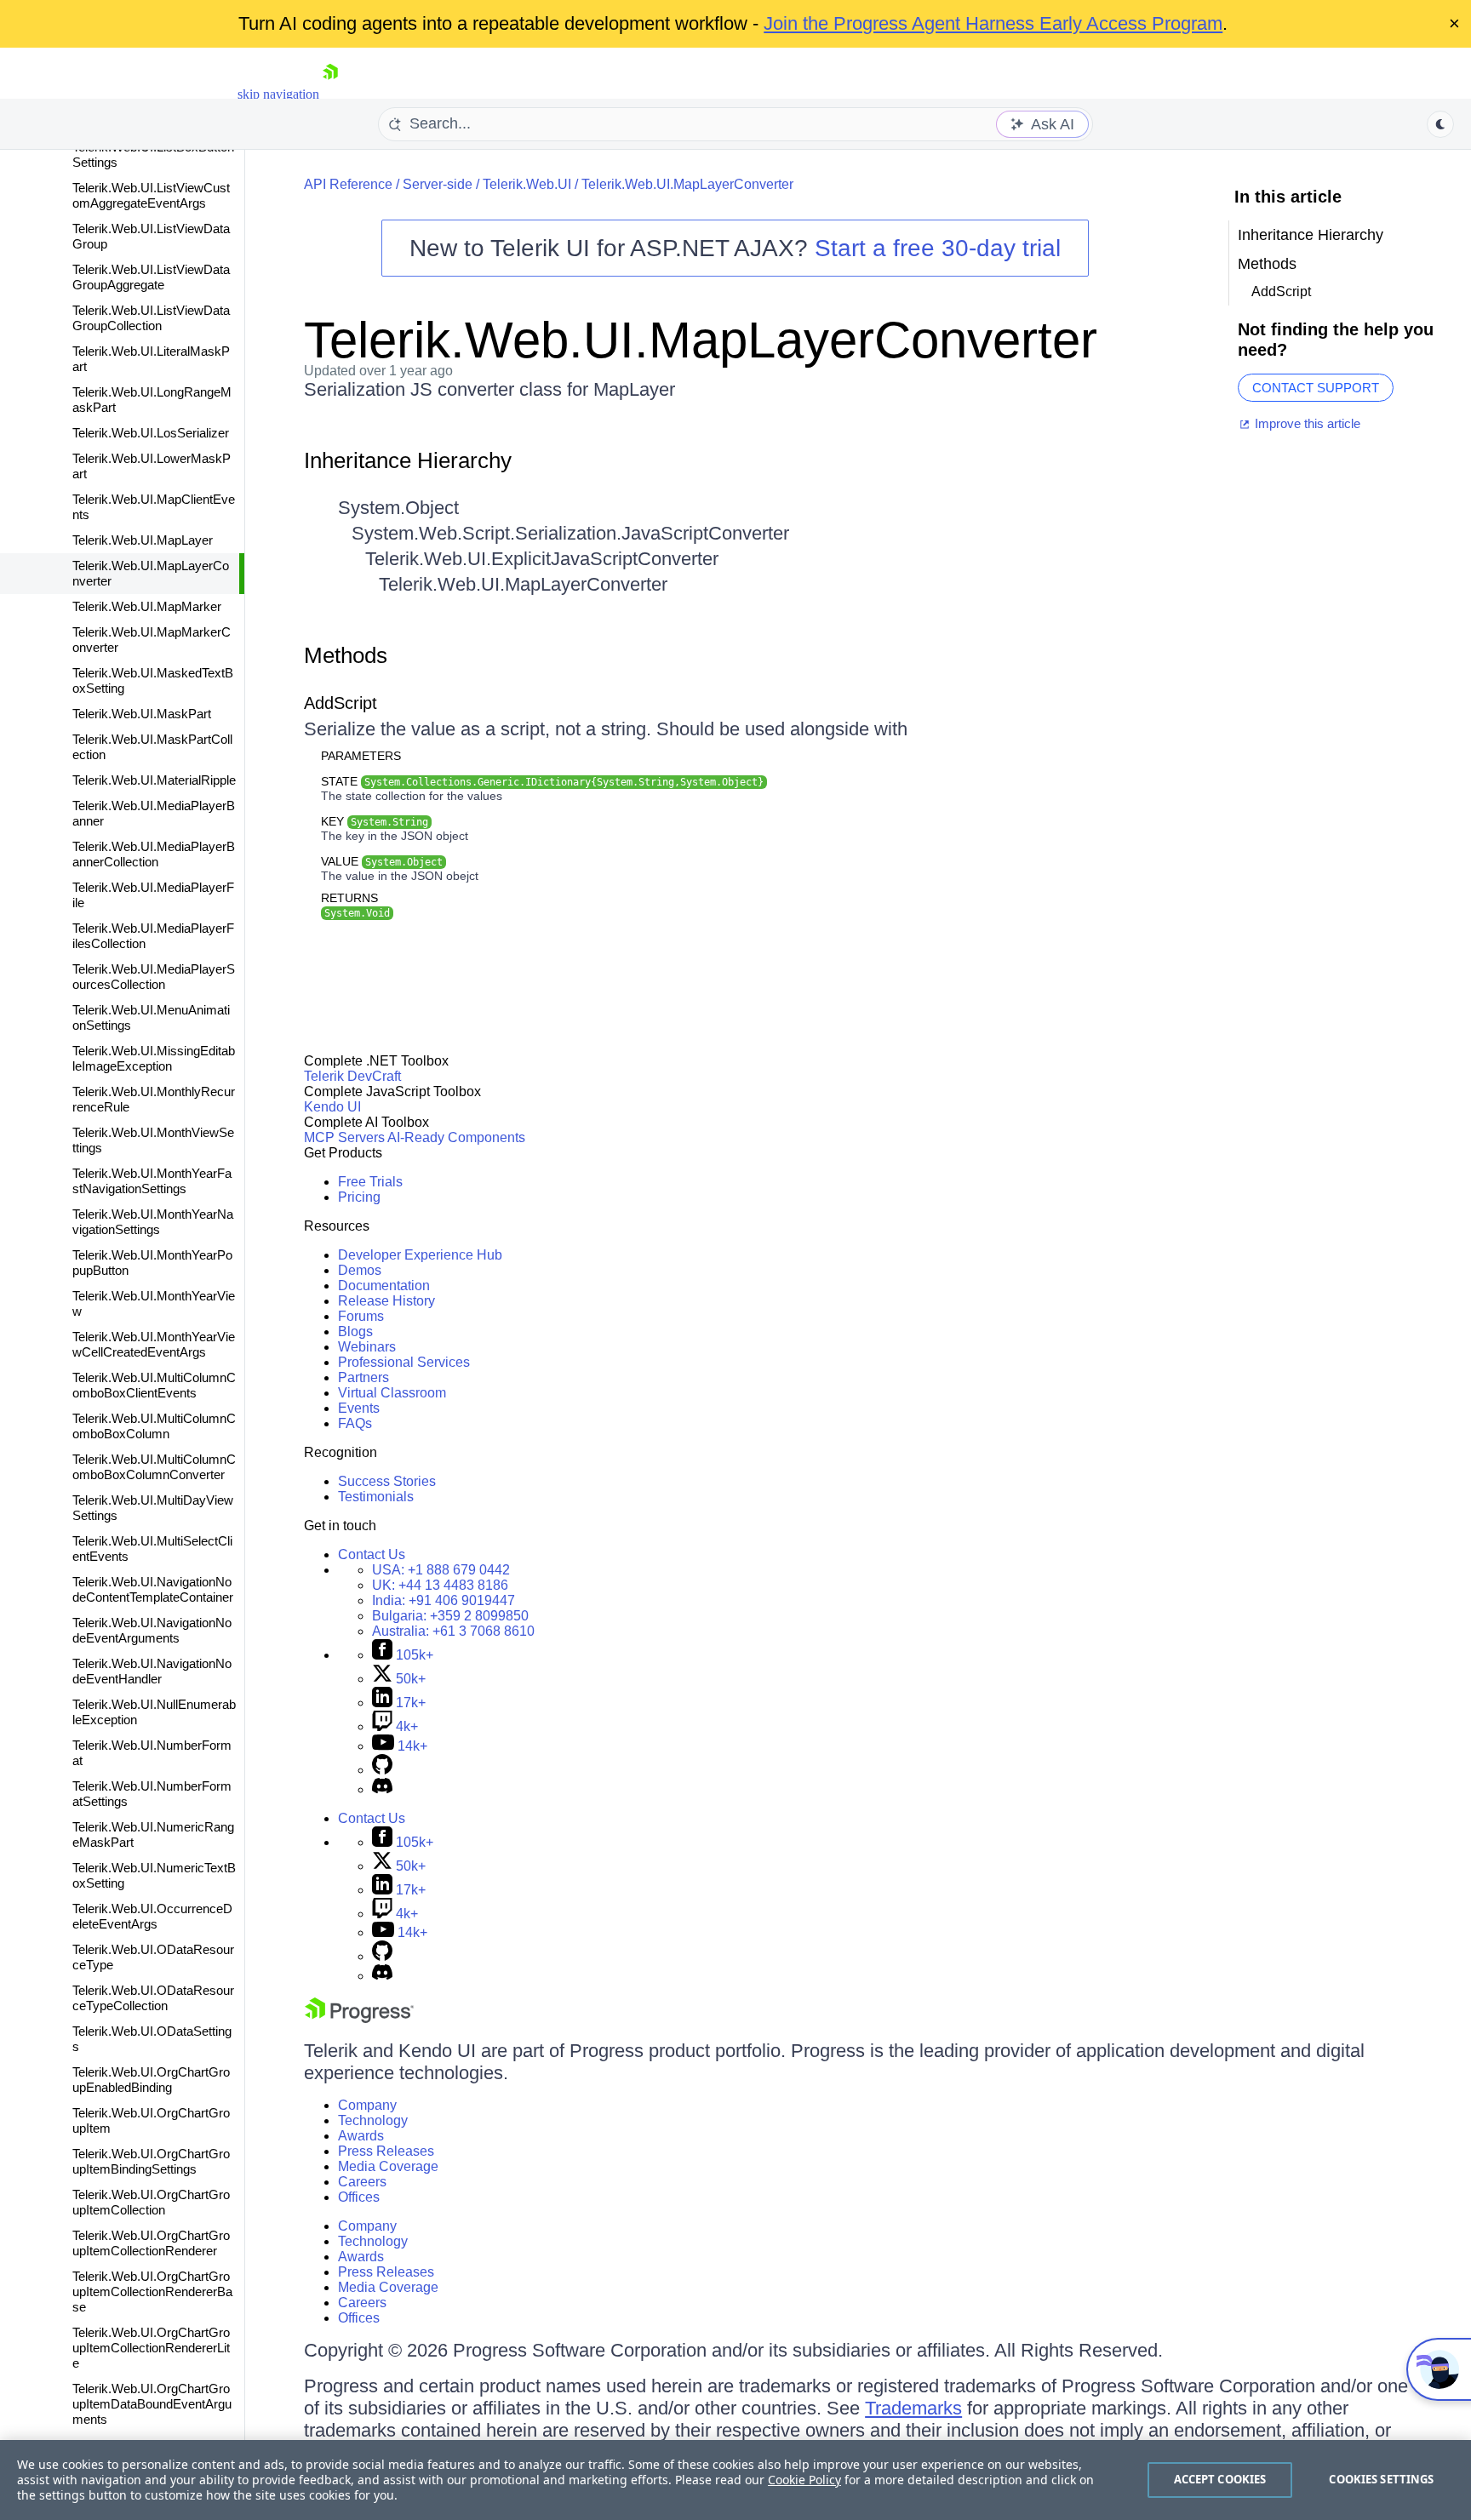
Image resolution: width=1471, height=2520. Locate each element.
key (375, 821)
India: (444, 1600)
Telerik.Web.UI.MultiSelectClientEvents (152, 1549)
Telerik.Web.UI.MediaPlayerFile (153, 895)
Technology (373, 2120)
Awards (361, 2136)
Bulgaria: (450, 1616)
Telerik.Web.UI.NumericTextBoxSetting (154, 1875)
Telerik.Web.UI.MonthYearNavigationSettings (153, 1222)
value (382, 861)
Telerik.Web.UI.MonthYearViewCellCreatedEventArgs (154, 1344)
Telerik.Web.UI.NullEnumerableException (154, 1712)
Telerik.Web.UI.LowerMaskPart (152, 466)
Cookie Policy (804, 2480)
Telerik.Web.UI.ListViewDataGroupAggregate (151, 277)
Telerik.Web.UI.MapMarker (147, 606)
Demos (360, 1270)
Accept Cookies (1220, 2479)
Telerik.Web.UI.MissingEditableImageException (154, 1058)
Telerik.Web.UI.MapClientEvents (154, 507)
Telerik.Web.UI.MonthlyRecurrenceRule (154, 1099)
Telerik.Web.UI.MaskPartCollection (152, 747)
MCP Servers (344, 1137)
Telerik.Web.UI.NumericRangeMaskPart (153, 1834)
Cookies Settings (1381, 2479)
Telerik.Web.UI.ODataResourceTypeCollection (153, 1998)
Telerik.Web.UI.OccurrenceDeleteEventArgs (152, 1916)
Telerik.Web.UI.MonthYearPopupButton (152, 1263)
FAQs (355, 1423)
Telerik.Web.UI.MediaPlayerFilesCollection (153, 936)
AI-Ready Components (456, 1137)
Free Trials (370, 1182)
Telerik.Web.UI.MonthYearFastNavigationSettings (152, 1181)
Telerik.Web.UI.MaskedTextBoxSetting (153, 680)
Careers (362, 2182)
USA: (441, 1570)
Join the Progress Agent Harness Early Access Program (993, 23)
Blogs (355, 1331)
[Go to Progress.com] (359, 2018)
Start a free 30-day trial (938, 248)
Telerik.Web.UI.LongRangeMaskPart (152, 400)
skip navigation (278, 94)
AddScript (341, 703)
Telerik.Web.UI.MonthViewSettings (153, 1140)
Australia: (453, 1631)
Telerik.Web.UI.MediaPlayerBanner (154, 813)
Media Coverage (388, 2166)
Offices (359, 2197)
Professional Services (404, 1362)
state (542, 781)
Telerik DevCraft (352, 1076)
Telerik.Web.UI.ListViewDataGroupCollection (151, 318)
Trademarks (913, 2408)
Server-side (438, 184)
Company (367, 2105)
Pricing (359, 1197)
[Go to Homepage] (330, 94)
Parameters (361, 756)
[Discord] (382, 1789)
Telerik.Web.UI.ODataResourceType (153, 1957)
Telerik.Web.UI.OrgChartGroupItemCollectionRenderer (151, 2243)
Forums (361, 1316)
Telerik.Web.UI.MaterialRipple (154, 780)
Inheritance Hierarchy (408, 460)
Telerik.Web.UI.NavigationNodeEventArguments (152, 1630)
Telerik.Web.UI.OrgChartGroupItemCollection (151, 2202)
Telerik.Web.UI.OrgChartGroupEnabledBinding (151, 2080)
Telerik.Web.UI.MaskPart (142, 714)
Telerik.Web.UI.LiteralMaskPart (151, 359)
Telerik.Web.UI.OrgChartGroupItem (151, 2120)
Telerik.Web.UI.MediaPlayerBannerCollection (154, 854)
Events (359, 1408)
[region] (735, 2480)
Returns (349, 898)
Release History (386, 1301)
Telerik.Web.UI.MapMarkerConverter (152, 640)
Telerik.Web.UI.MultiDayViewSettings (153, 1508)
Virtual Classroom (392, 1393)
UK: (440, 1585)
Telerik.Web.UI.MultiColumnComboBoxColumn (154, 1426)
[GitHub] (382, 1770)
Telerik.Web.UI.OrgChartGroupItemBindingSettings (151, 2161)
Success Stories (387, 1481)
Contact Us (372, 1554)
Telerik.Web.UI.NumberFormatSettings (152, 1794)
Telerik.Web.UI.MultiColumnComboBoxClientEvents (154, 1385)
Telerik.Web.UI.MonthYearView (154, 1303)
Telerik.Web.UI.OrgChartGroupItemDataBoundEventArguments (152, 2404)
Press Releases (386, 2151)
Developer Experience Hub (420, 1255)
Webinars (367, 1347)
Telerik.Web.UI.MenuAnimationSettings (151, 1017)
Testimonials (376, 1497)
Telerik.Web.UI (527, 184)
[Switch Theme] (1440, 124)
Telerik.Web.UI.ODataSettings (152, 2039)
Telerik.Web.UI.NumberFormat (152, 1753)
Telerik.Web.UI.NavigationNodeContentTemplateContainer (153, 1589)
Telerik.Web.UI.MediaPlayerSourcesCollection (154, 977)
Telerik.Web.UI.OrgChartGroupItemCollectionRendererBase (152, 2291)
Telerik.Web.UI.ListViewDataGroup (151, 236)
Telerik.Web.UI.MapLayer (143, 540)
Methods (346, 655)
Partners (363, 1377)
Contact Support (1316, 388)
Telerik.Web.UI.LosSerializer (151, 433)
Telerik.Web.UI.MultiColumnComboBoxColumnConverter (154, 1467)
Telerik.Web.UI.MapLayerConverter (151, 573)
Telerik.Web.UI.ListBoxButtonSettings (153, 154)
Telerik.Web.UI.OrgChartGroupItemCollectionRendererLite (151, 2348)
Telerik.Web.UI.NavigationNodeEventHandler (152, 1671)
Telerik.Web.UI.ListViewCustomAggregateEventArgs (151, 195)
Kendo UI (332, 1107)
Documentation (384, 1286)
